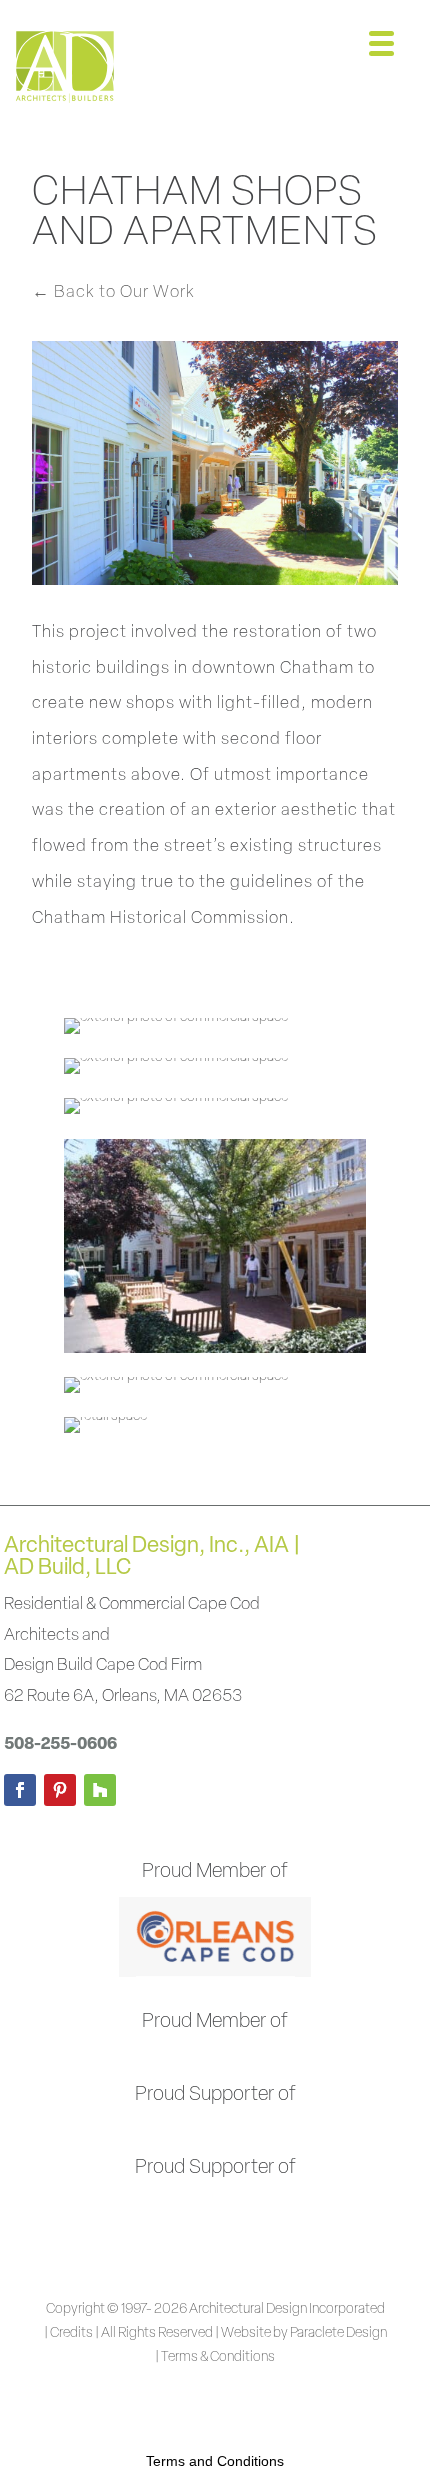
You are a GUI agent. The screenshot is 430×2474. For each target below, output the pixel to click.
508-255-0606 (60, 1744)
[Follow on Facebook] (20, 1790)
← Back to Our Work (113, 292)
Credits (71, 2333)
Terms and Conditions (215, 2461)
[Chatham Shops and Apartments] (176, 1033)
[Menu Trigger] (381, 42)
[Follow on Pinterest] (60, 1790)
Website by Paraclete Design (304, 2333)
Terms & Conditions (218, 2357)
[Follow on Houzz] (100, 1790)
